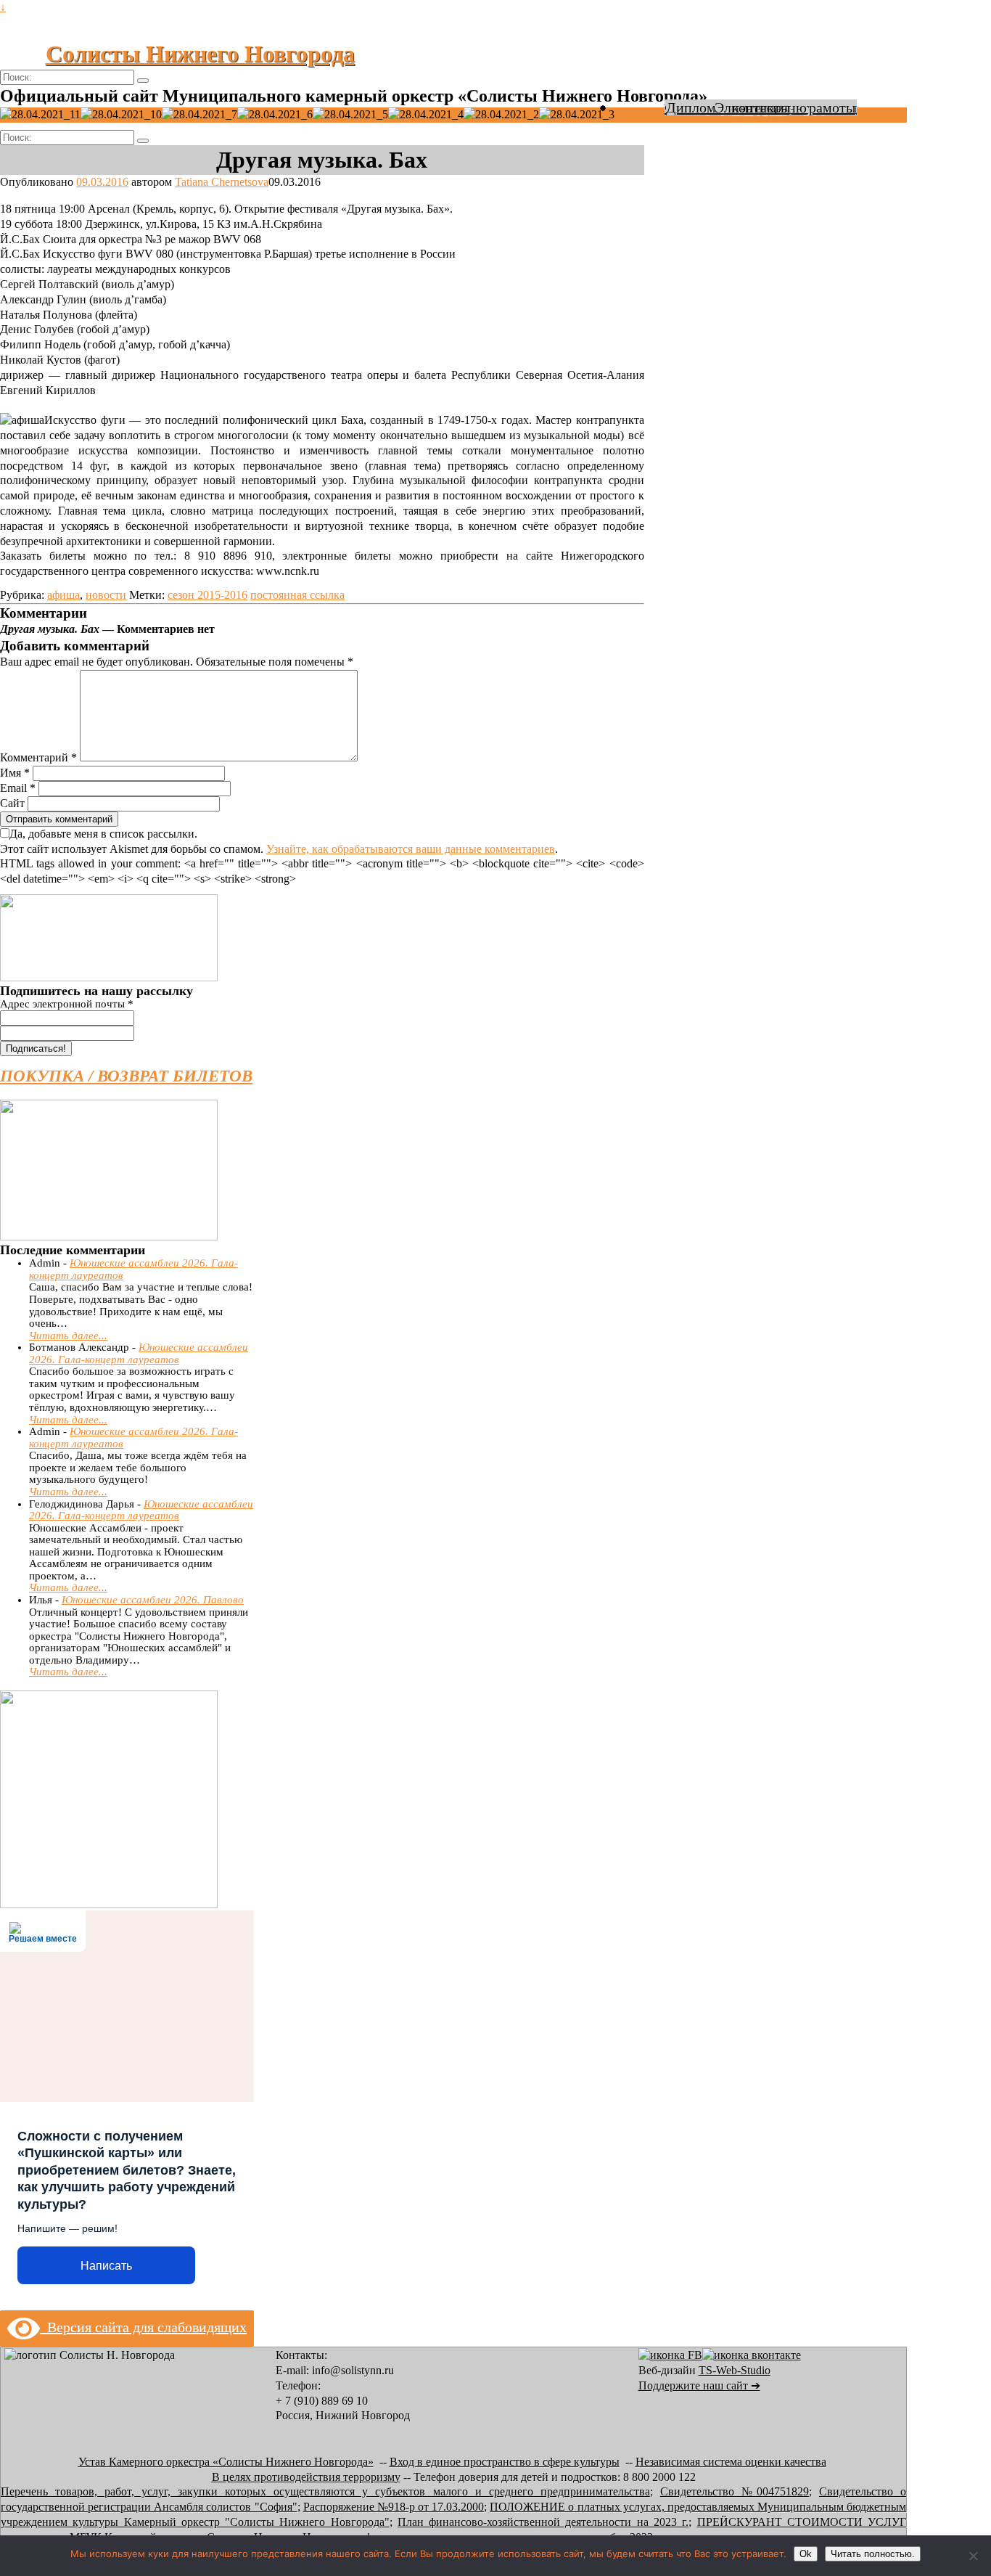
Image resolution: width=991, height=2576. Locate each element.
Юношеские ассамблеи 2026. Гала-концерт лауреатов (139, 1353)
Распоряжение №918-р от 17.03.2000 (394, 2507)
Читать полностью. (873, 2554)
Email (18, 788)
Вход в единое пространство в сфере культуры (505, 2462)
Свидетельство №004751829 (735, 2491)
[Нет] (973, 2556)
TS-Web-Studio (735, 2370)
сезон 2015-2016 (207, 595)
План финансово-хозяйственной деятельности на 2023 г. (543, 2522)
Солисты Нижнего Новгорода (200, 54)
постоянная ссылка (297, 595)
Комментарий (38, 757)
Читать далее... (68, 1336)
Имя (15, 773)
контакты (761, 107)
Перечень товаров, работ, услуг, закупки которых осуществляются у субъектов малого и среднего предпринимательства (325, 2491)
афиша (63, 595)
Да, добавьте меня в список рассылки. (103, 834)
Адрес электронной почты (67, 1004)
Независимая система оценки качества (731, 2462)
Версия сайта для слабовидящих (143, 2327)
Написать (106, 2266)
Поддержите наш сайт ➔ (699, 2385)
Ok (806, 2554)
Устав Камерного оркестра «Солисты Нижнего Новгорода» (226, 2462)
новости (106, 595)
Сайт (12, 803)
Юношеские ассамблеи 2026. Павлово (153, 1600)
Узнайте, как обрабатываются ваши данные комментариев (411, 849)
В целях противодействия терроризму (306, 2477)
